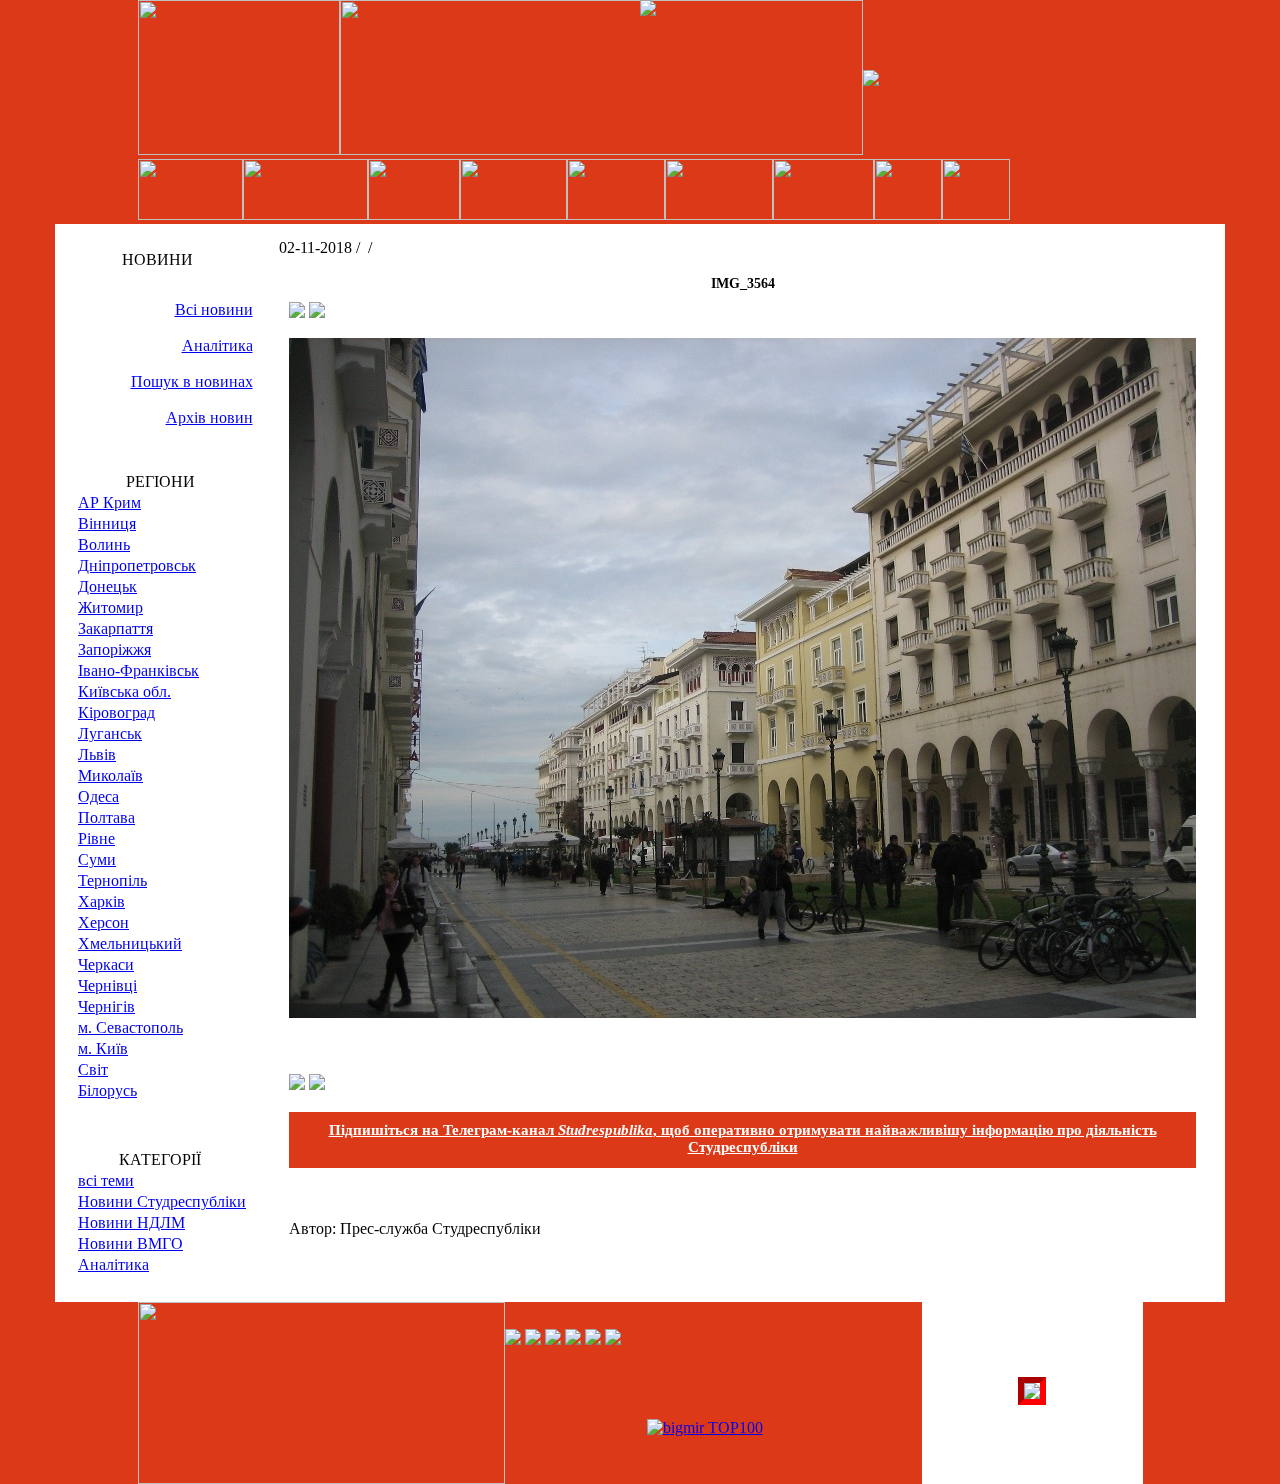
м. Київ (103, 1048)
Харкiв (101, 901)
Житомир (110, 607)
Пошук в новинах (192, 381)
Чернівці (107, 985)
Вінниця (107, 523)
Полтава (106, 817)
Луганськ (110, 733)
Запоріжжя (114, 649)
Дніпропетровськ (137, 565)
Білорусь (107, 1090)
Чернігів (106, 1006)
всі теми (106, 1180)
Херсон (103, 922)
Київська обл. (124, 691)
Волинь (104, 544)
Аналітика (217, 345)
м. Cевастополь (130, 1027)
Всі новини (214, 309)
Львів (97, 754)
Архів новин (209, 417)
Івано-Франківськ (138, 670)
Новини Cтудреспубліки (162, 1201)
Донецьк (107, 586)
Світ (93, 1069)
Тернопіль (112, 880)
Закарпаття (115, 628)
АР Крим (109, 502)
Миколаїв (110, 775)
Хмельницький (130, 943)
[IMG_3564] (742, 1012)
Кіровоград (116, 712)
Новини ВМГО (130, 1243)
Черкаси (106, 964)
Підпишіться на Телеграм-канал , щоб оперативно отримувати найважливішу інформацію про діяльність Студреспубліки (743, 1138)
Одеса (98, 796)
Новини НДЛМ (131, 1222)
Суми (97, 859)
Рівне (96, 838)
